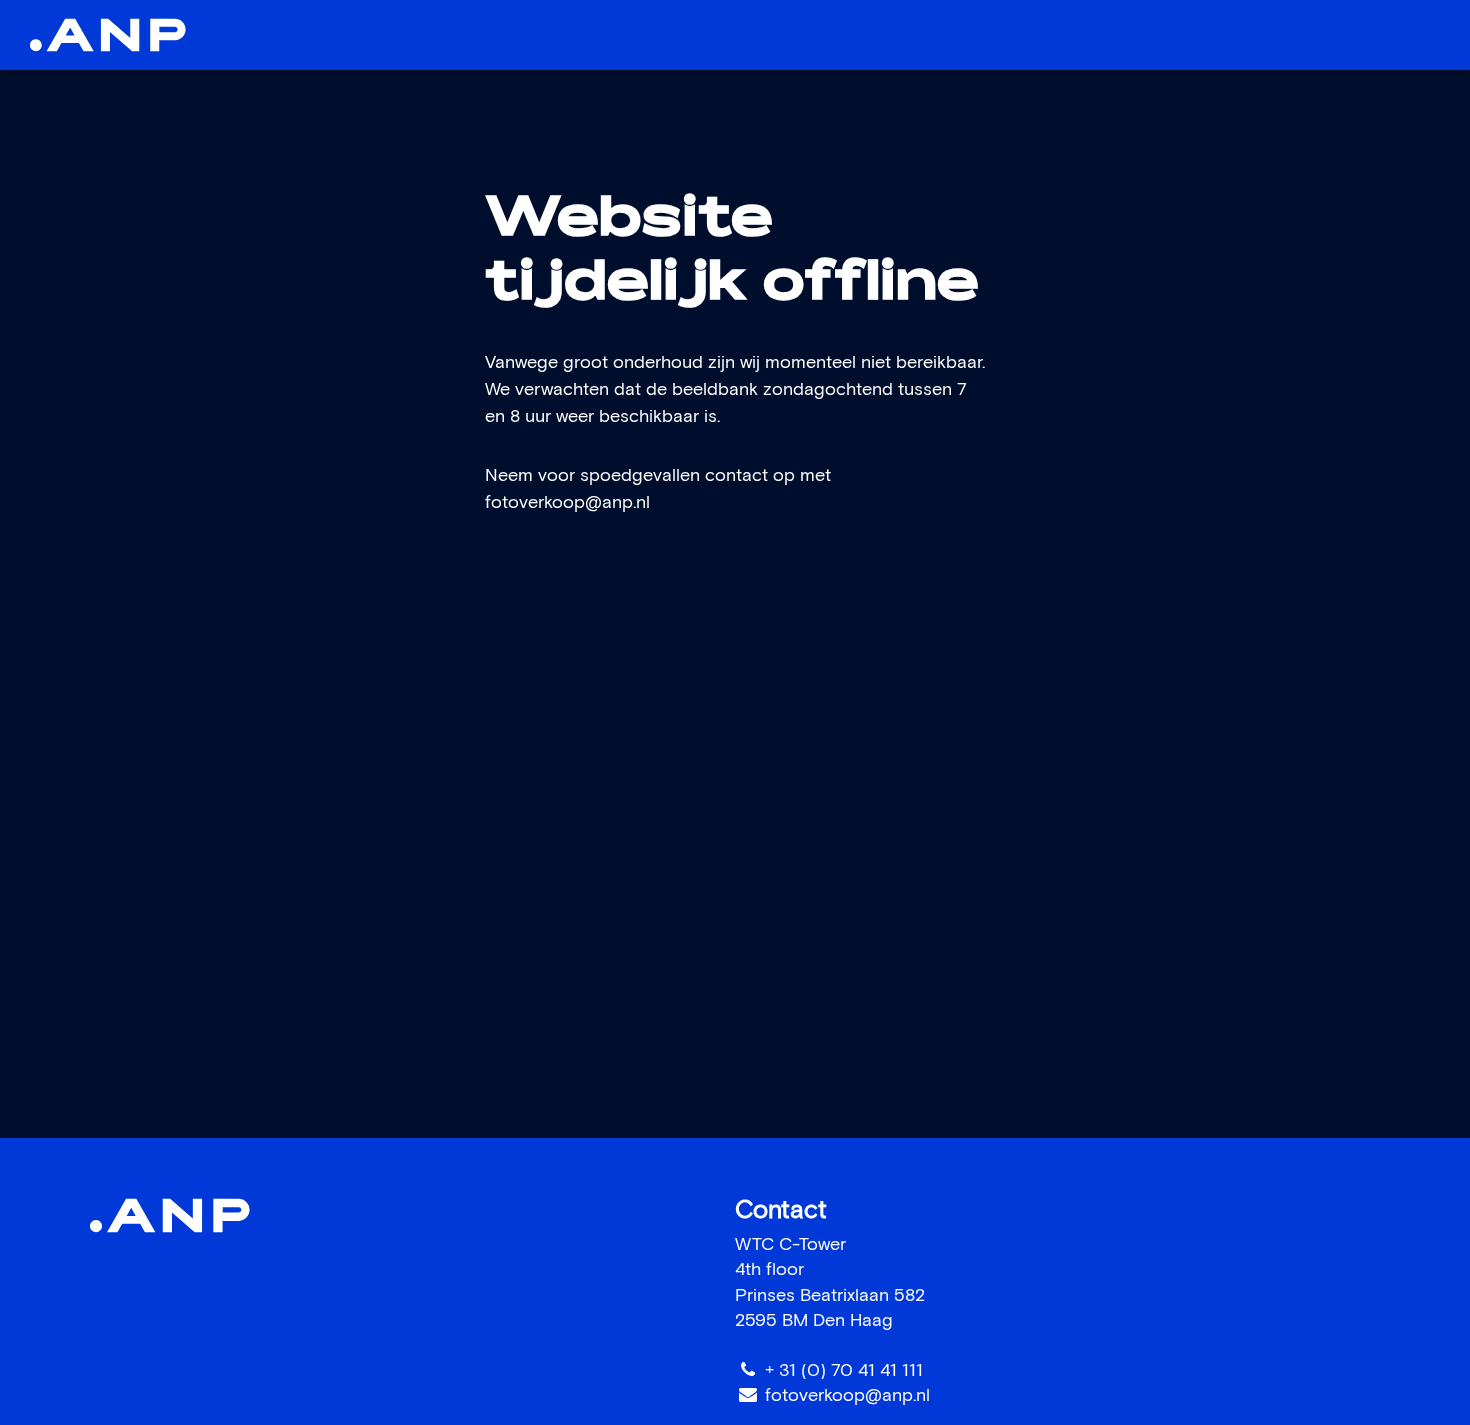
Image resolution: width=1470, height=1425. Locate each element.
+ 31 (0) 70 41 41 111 (844, 1371)
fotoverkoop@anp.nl (567, 503)
